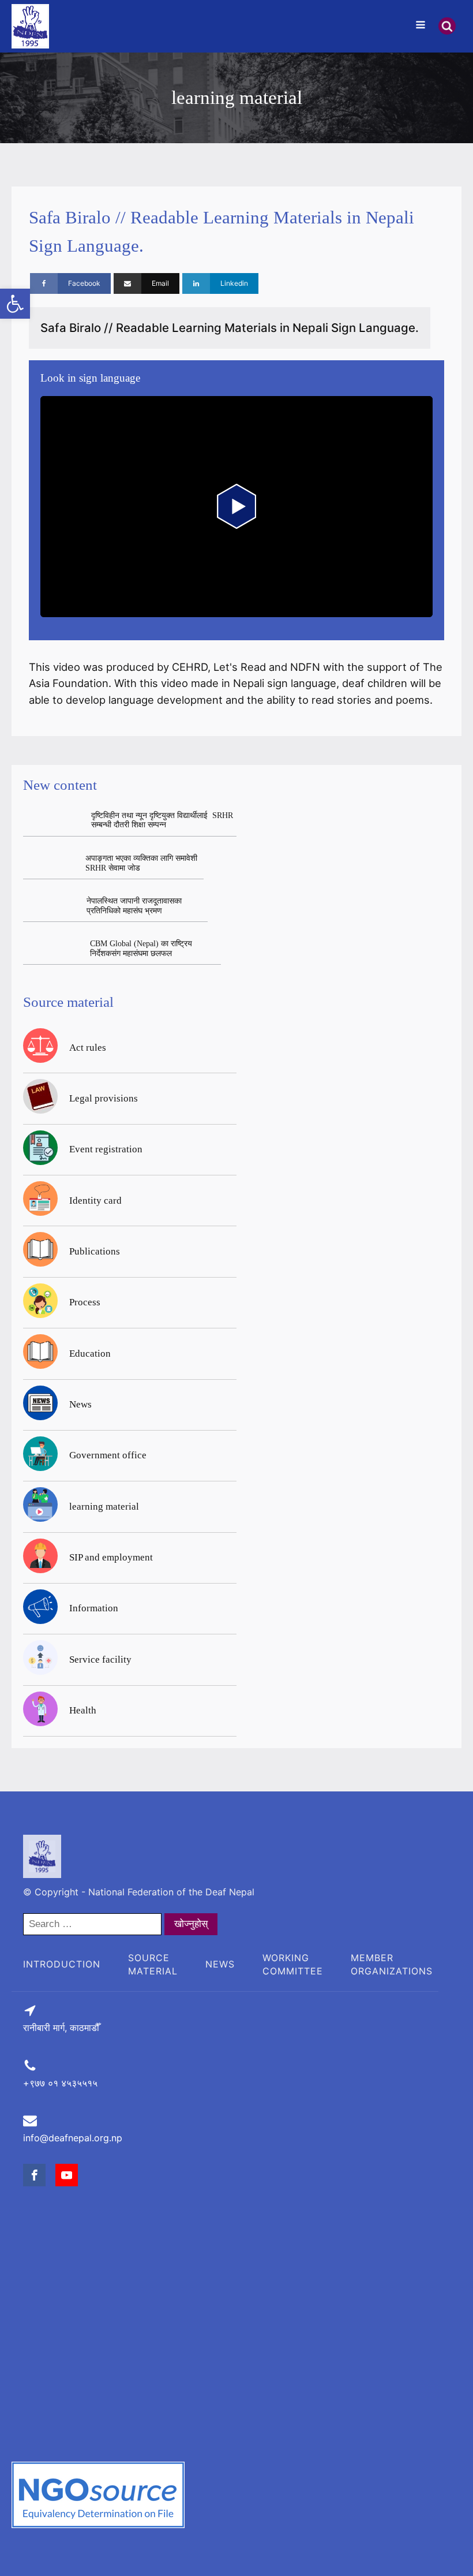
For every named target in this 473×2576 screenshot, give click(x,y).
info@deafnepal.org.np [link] (73, 2138)
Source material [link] (153, 1964)
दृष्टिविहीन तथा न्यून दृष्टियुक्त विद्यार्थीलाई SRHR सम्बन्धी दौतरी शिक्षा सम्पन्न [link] (162, 820)
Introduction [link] (62, 1964)
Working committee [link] (293, 1964)
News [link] (220, 1964)
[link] (15, 304)
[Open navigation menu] (421, 26)
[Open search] (447, 26)
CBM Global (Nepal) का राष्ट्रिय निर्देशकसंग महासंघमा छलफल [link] (141, 949)
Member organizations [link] (392, 1964)
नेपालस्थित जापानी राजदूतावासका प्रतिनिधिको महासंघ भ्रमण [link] (134, 906)
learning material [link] (237, 98)
